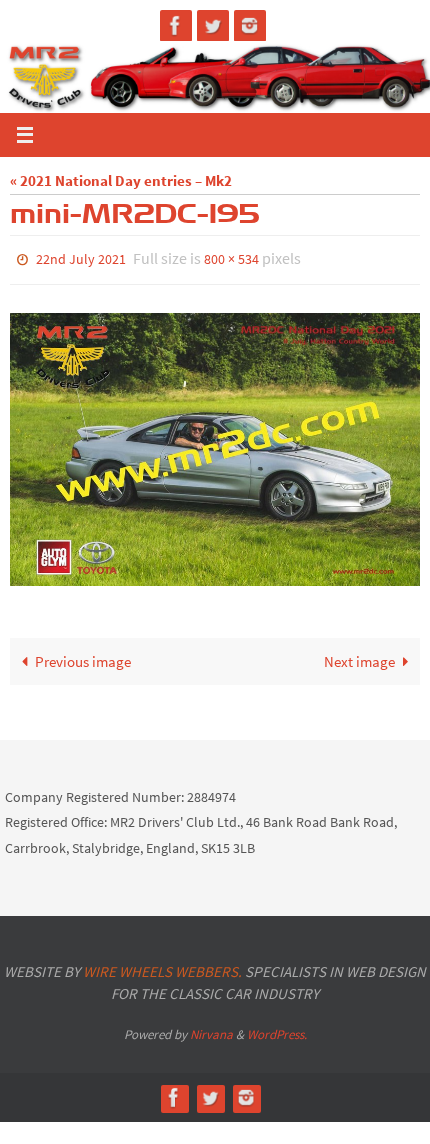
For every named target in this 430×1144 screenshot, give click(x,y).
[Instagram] (250, 25)
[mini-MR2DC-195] (215, 445)
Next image (359, 656)
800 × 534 (231, 258)
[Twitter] (213, 25)
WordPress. (277, 1029)
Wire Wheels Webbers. (162, 966)
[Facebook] (176, 25)
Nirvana (211, 1029)
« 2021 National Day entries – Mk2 (121, 180)
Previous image (83, 656)
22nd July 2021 (81, 258)
